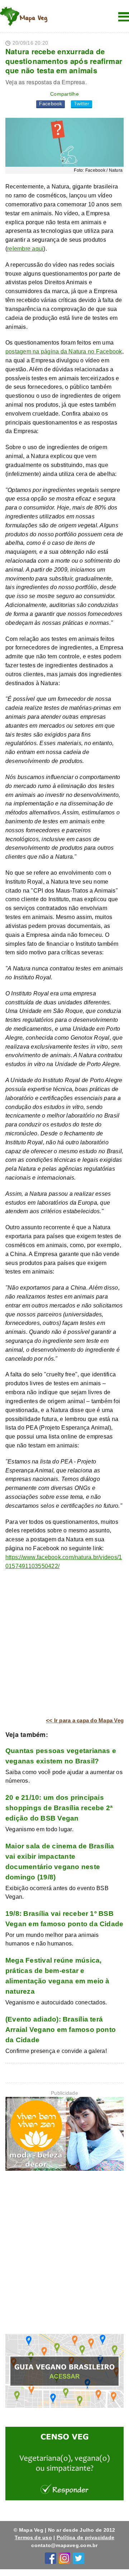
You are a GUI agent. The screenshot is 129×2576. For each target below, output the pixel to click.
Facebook (51, 104)
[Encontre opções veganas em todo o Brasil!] (64, 2372)
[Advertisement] (64, 1644)
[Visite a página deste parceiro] (64, 2135)
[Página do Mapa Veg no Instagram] (64, 2557)
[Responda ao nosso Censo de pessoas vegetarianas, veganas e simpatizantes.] (64, 2465)
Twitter (82, 104)
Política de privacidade (86, 2537)
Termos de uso (33, 2537)
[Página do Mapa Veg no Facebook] (51, 2557)
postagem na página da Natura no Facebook (64, 351)
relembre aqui (25, 249)
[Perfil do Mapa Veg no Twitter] (78, 2557)
